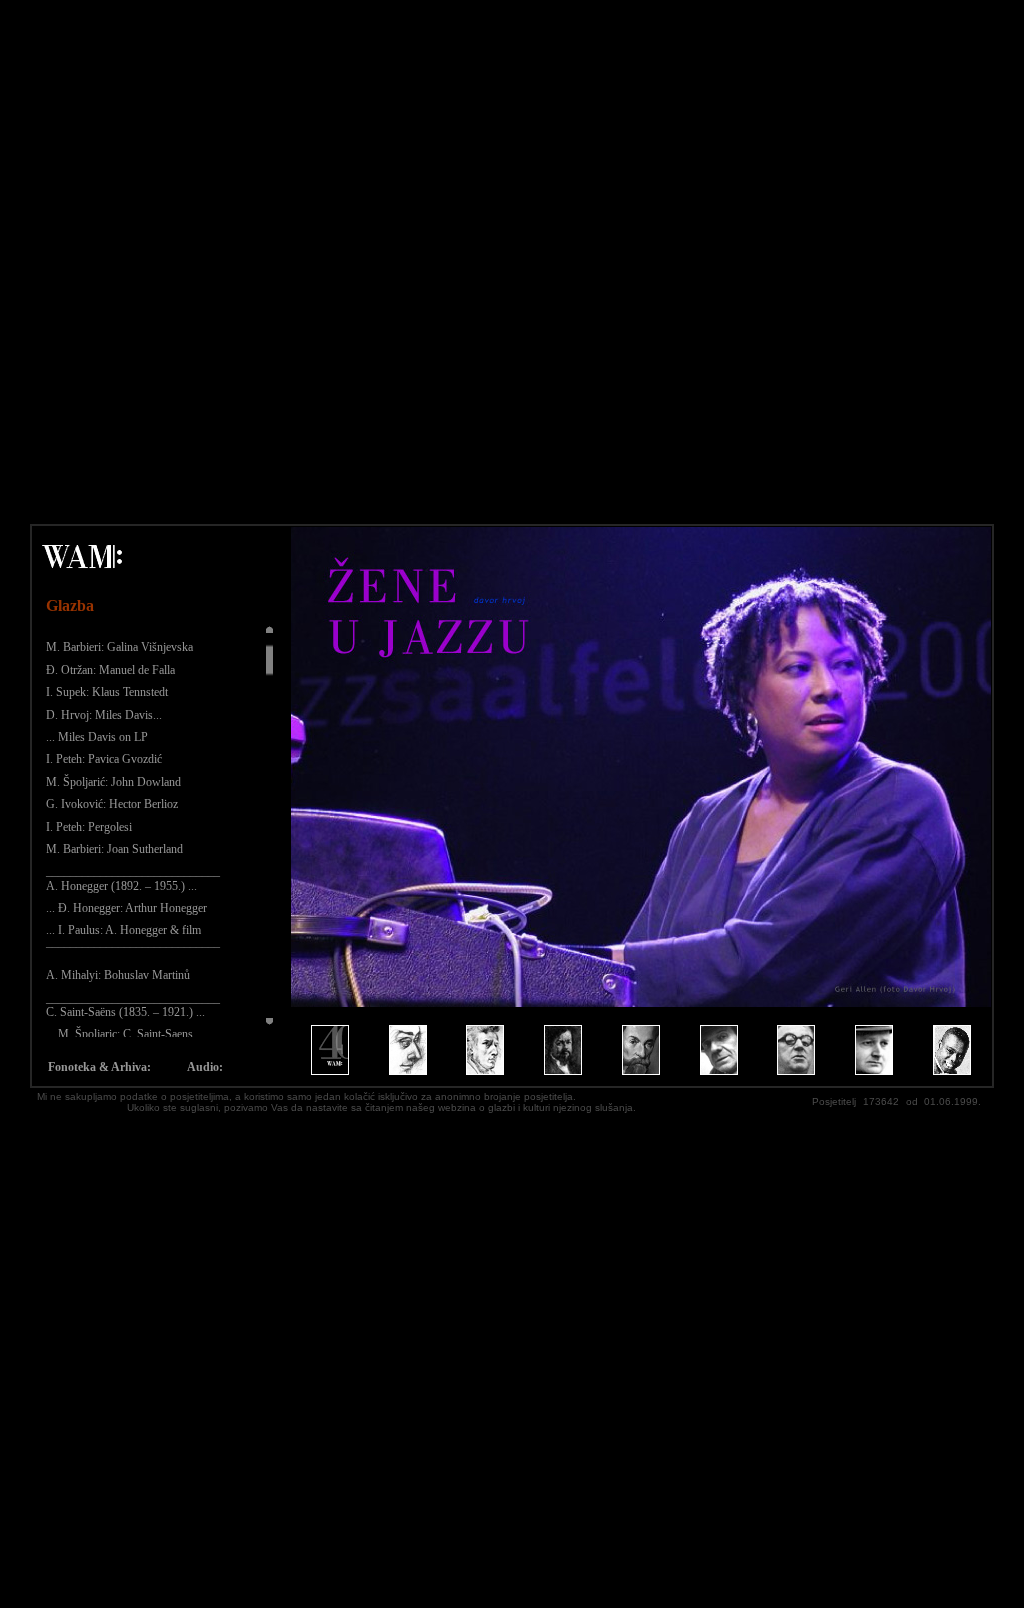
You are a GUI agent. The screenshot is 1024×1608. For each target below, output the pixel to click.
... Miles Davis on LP (97, 737)
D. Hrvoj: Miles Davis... (104, 715)
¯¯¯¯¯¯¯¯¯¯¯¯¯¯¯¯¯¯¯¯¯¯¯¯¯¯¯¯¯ (133, 953)
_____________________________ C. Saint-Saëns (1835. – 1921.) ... (133, 1005)
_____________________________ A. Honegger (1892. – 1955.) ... (133, 878)
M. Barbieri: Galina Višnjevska (119, 647)
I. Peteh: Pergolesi (89, 827)
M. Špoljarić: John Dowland (113, 782)
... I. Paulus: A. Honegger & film (123, 930)
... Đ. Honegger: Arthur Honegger (126, 908)
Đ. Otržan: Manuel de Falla (110, 670)
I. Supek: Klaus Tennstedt (107, 692)
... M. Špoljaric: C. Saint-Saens (119, 1034)
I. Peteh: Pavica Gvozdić (104, 759)
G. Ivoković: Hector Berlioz (112, 804)
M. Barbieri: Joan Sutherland (114, 849)
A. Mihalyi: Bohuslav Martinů (118, 975)
